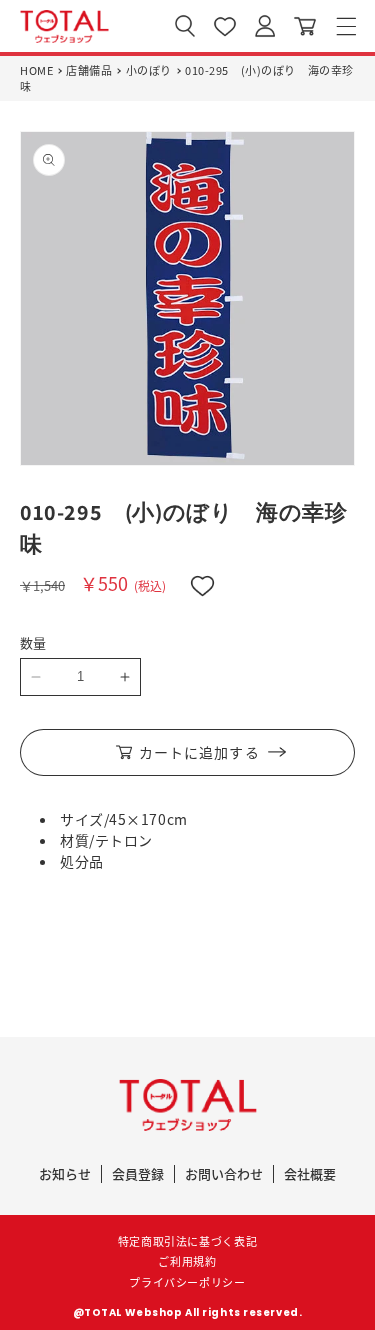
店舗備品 (89, 70)
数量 (33, 642)
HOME (36, 70)
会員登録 (138, 1173)
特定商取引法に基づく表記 (188, 1241)
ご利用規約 (187, 1261)
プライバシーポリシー (187, 1282)
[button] (346, 26)
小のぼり (149, 70)
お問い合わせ (224, 1173)
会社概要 (310, 1173)
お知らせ (65, 1173)
